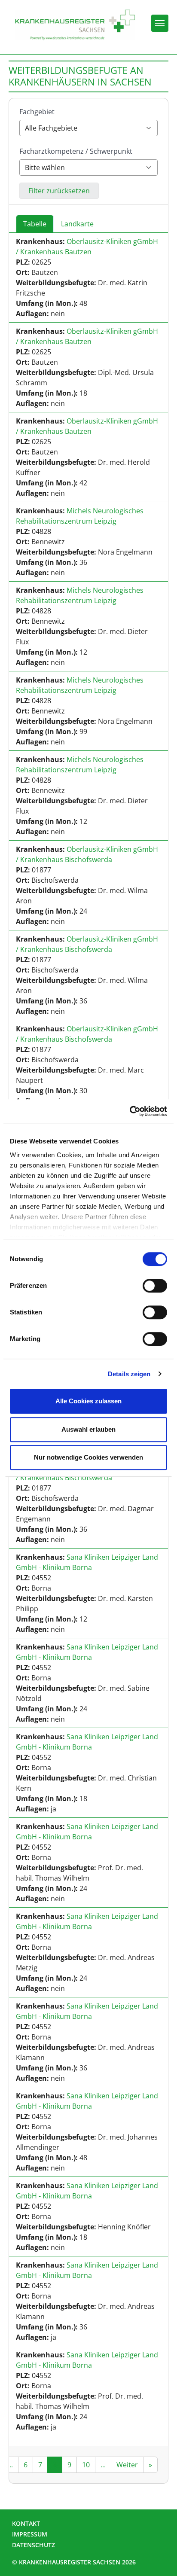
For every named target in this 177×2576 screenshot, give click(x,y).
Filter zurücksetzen (59, 191)
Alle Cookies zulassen (88, 1401)
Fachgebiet (37, 112)
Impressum (30, 2534)
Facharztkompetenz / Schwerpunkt (76, 151)
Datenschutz (34, 2545)
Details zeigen (129, 1374)
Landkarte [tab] (77, 224)
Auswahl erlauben (88, 1429)
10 (86, 2465)
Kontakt (26, 2523)
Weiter (127, 2465)
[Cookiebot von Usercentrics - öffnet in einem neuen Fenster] (130, 1111)
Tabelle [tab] (35, 224)
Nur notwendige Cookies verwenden (88, 1457)
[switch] (155, 1286)
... (10, 2465)
